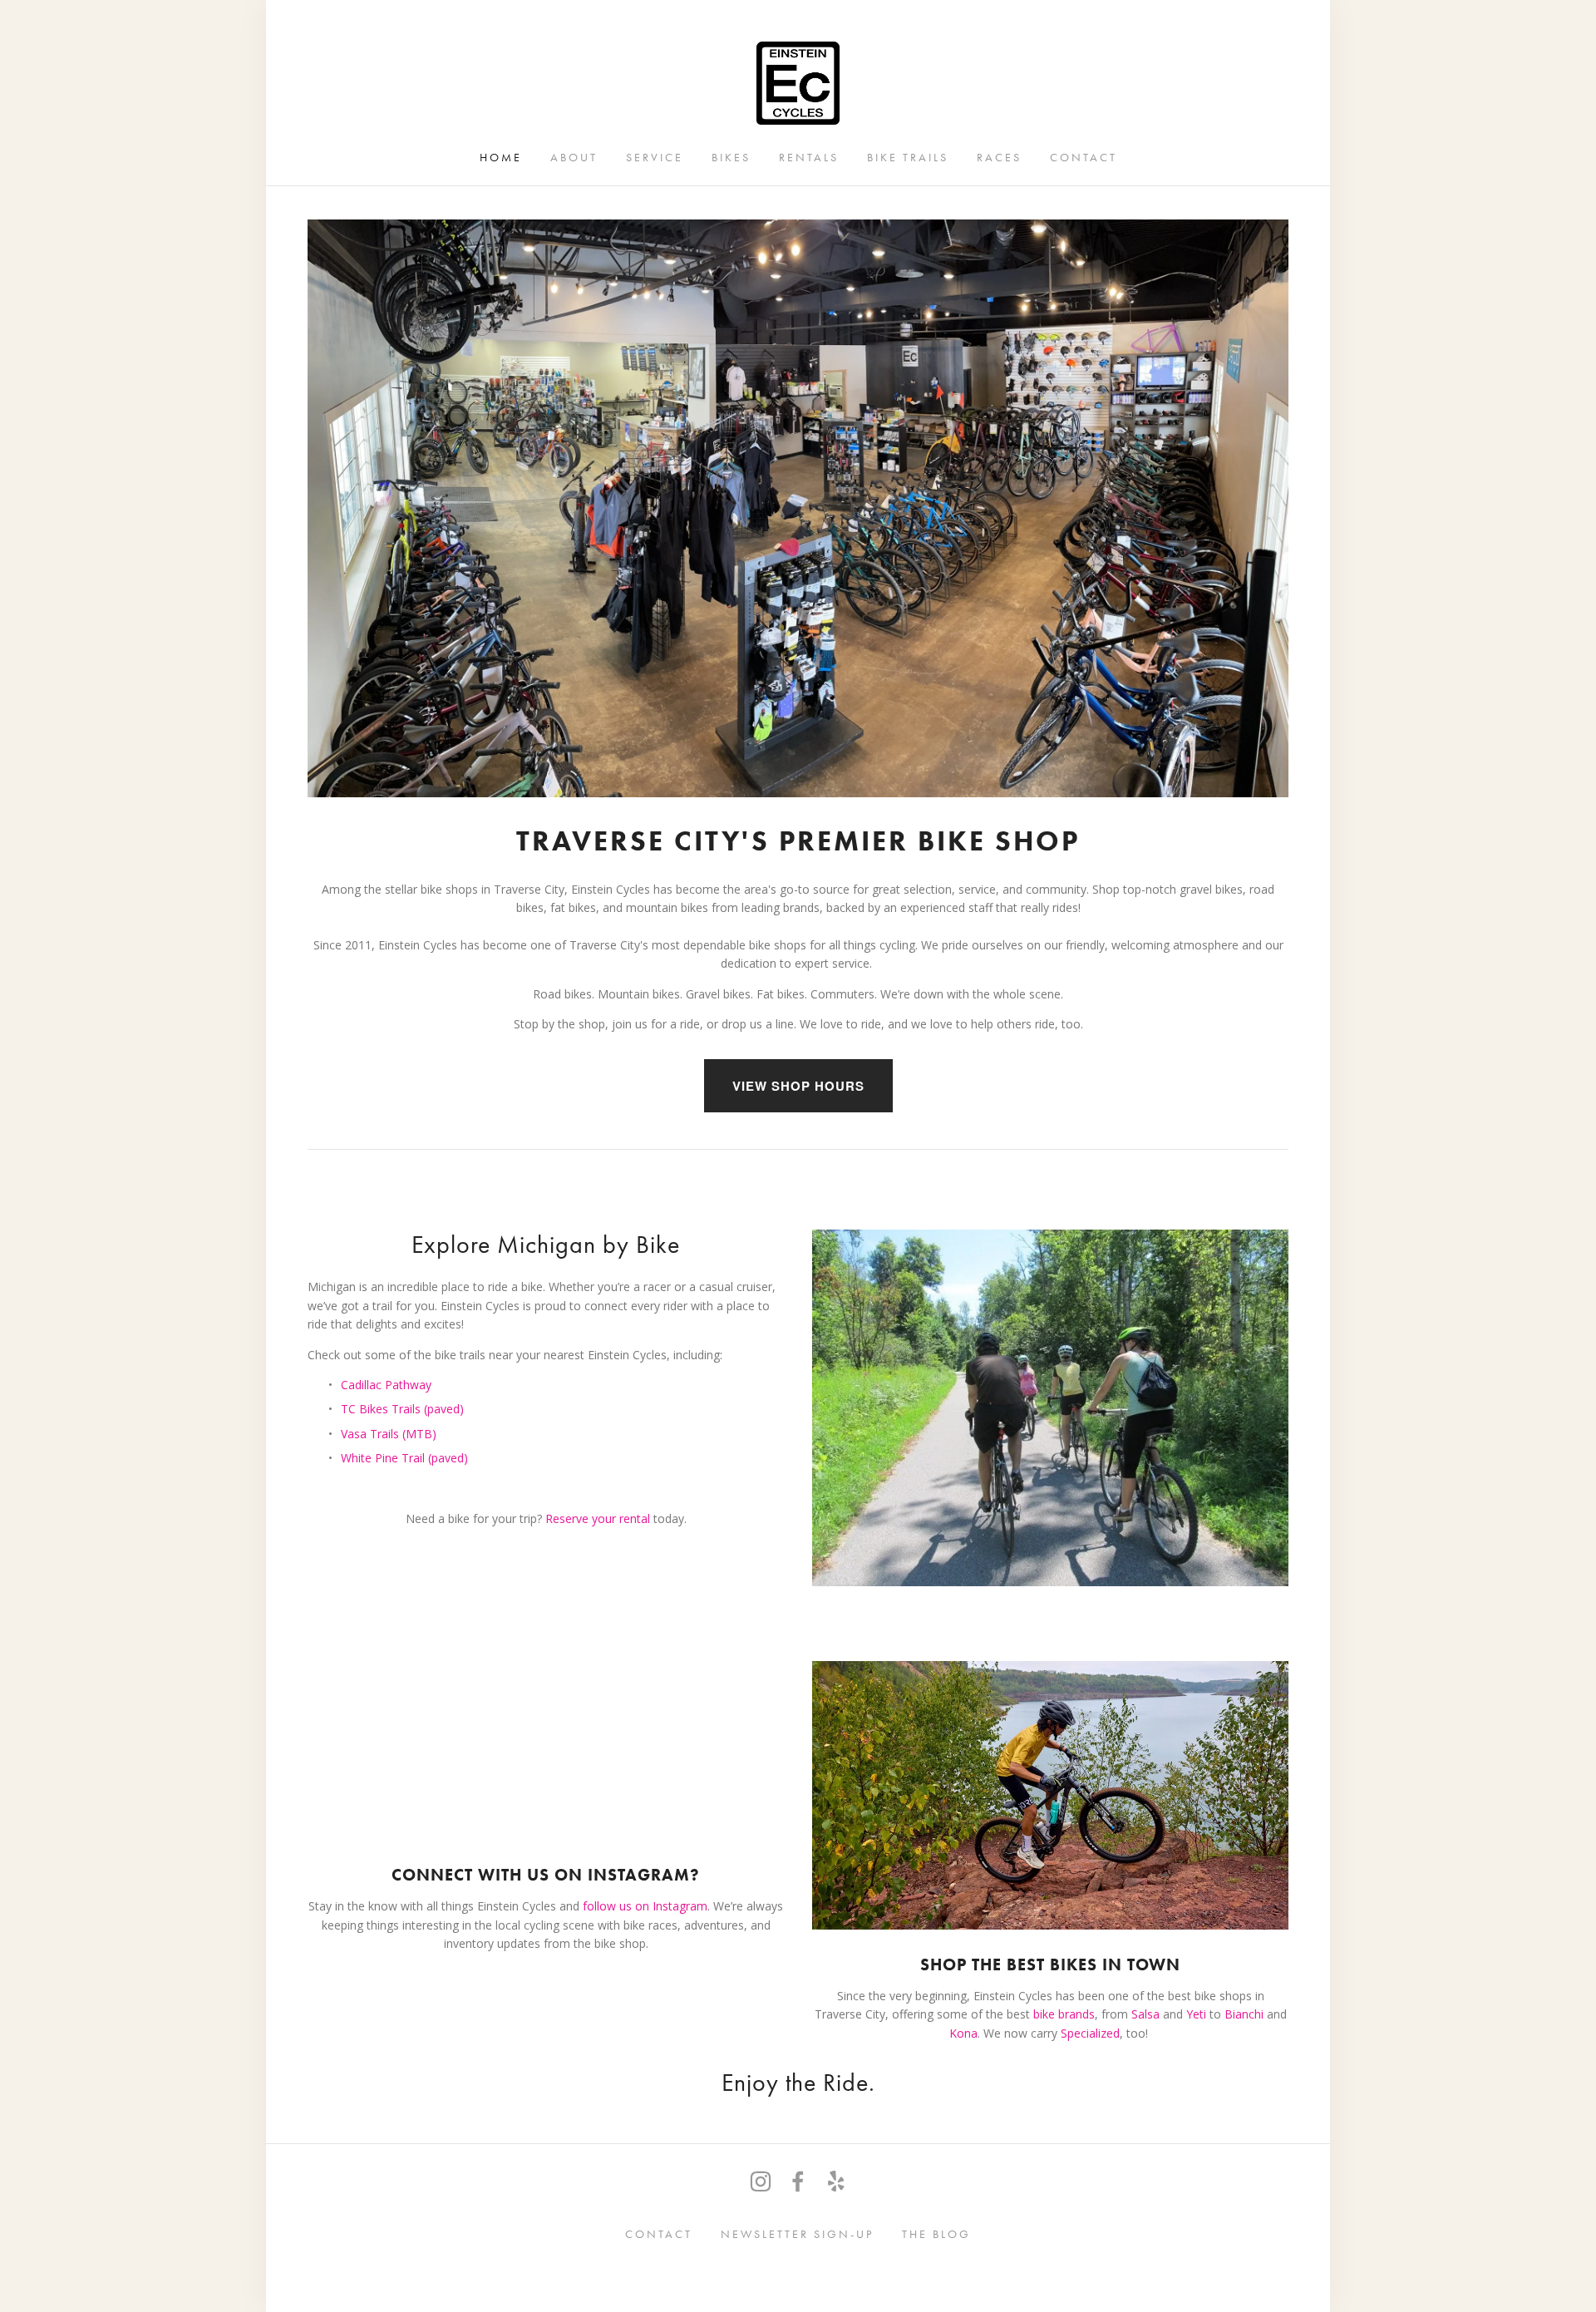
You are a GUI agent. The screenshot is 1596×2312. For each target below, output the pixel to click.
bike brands (1064, 2014)
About (574, 157)
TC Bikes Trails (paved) (402, 1409)
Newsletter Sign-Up (797, 2233)
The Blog (936, 2233)
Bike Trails (908, 157)
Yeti (1196, 2014)
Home (501, 157)
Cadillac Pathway (386, 1385)
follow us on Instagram (645, 1906)
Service (655, 157)
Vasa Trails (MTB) (389, 1434)
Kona (963, 2033)
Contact (1084, 157)
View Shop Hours (798, 1086)
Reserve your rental (599, 1518)
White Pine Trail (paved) (404, 1458)
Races (999, 157)
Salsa (1145, 2014)
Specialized (1090, 2033)
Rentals (809, 157)
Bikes (731, 157)
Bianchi (1246, 2014)
